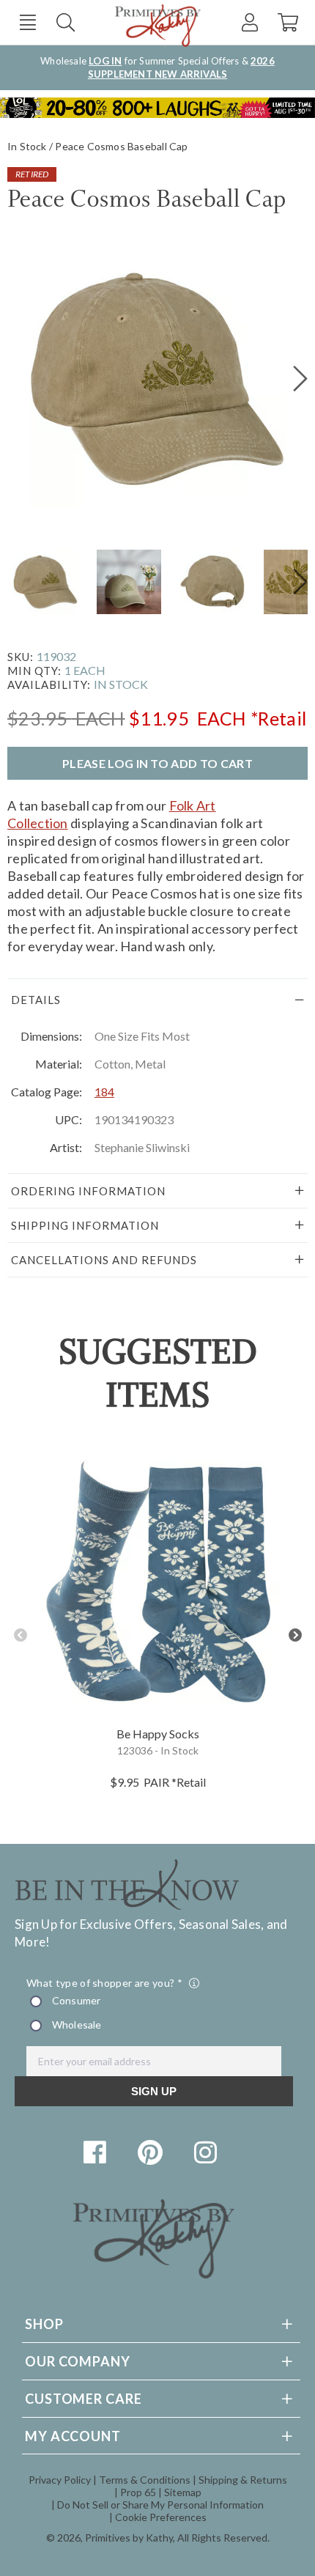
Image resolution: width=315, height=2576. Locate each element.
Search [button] (66, 22)
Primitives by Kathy (129, 2538)
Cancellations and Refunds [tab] (104, 1260)
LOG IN (105, 61)
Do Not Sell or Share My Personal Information (160, 2505)
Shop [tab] (44, 2324)
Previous (20, 1635)
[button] (27, 22)
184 (104, 1092)
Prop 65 (138, 2492)
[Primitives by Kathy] (154, 2274)
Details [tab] (36, 1000)
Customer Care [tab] (84, 2399)
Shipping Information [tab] (85, 1225)
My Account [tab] (73, 2436)
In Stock (27, 146)
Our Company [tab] (78, 2361)
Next (295, 1635)
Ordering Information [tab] (88, 1191)
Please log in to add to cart (157, 763)
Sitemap (183, 2492)
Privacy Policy (60, 2480)
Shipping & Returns (243, 2480)
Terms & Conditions (145, 2480)
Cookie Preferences (161, 2517)
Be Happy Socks (158, 1734)
